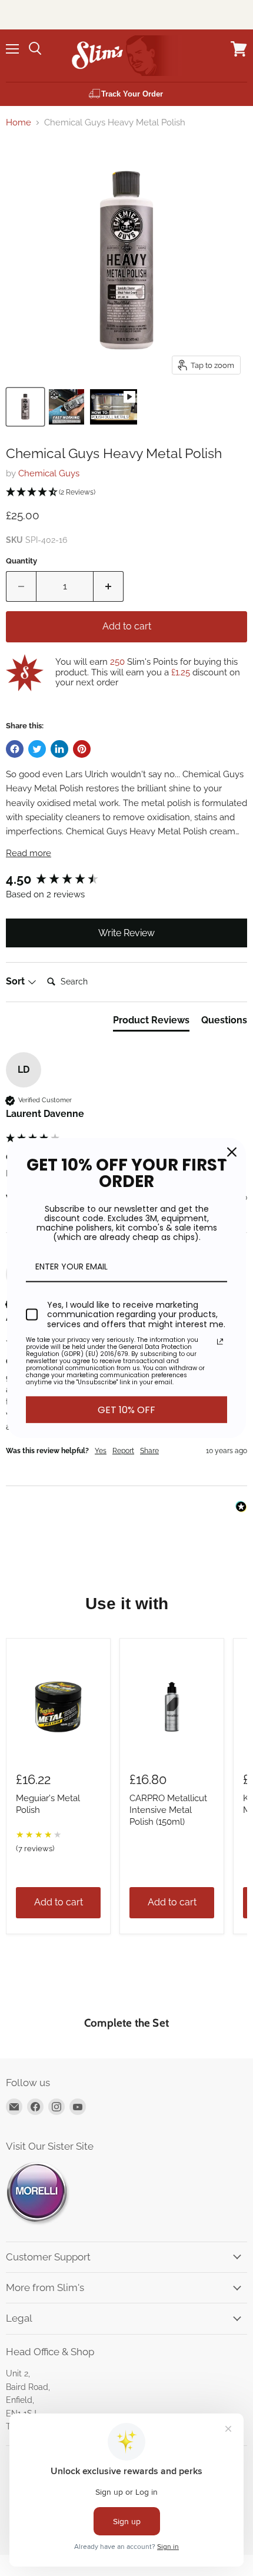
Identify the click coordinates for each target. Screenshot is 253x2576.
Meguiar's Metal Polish (48, 1804)
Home (19, 123)
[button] (126, 493)
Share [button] (149, 1451)
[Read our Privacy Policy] (220, 1342)
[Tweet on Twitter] (37, 749)
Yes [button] (101, 1451)
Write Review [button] (126, 933)
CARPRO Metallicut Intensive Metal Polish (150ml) (168, 1810)
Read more (29, 853)
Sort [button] (16, 981)
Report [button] (123, 1451)
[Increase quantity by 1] (109, 586)
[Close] (232, 1152)
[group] (126, 879)
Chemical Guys (49, 473)
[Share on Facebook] (15, 749)
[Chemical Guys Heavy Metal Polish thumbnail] (25, 407)
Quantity (21, 561)
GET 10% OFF (126, 1410)
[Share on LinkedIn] (59, 749)
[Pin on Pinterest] (82, 749)
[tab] (151, 1023)
